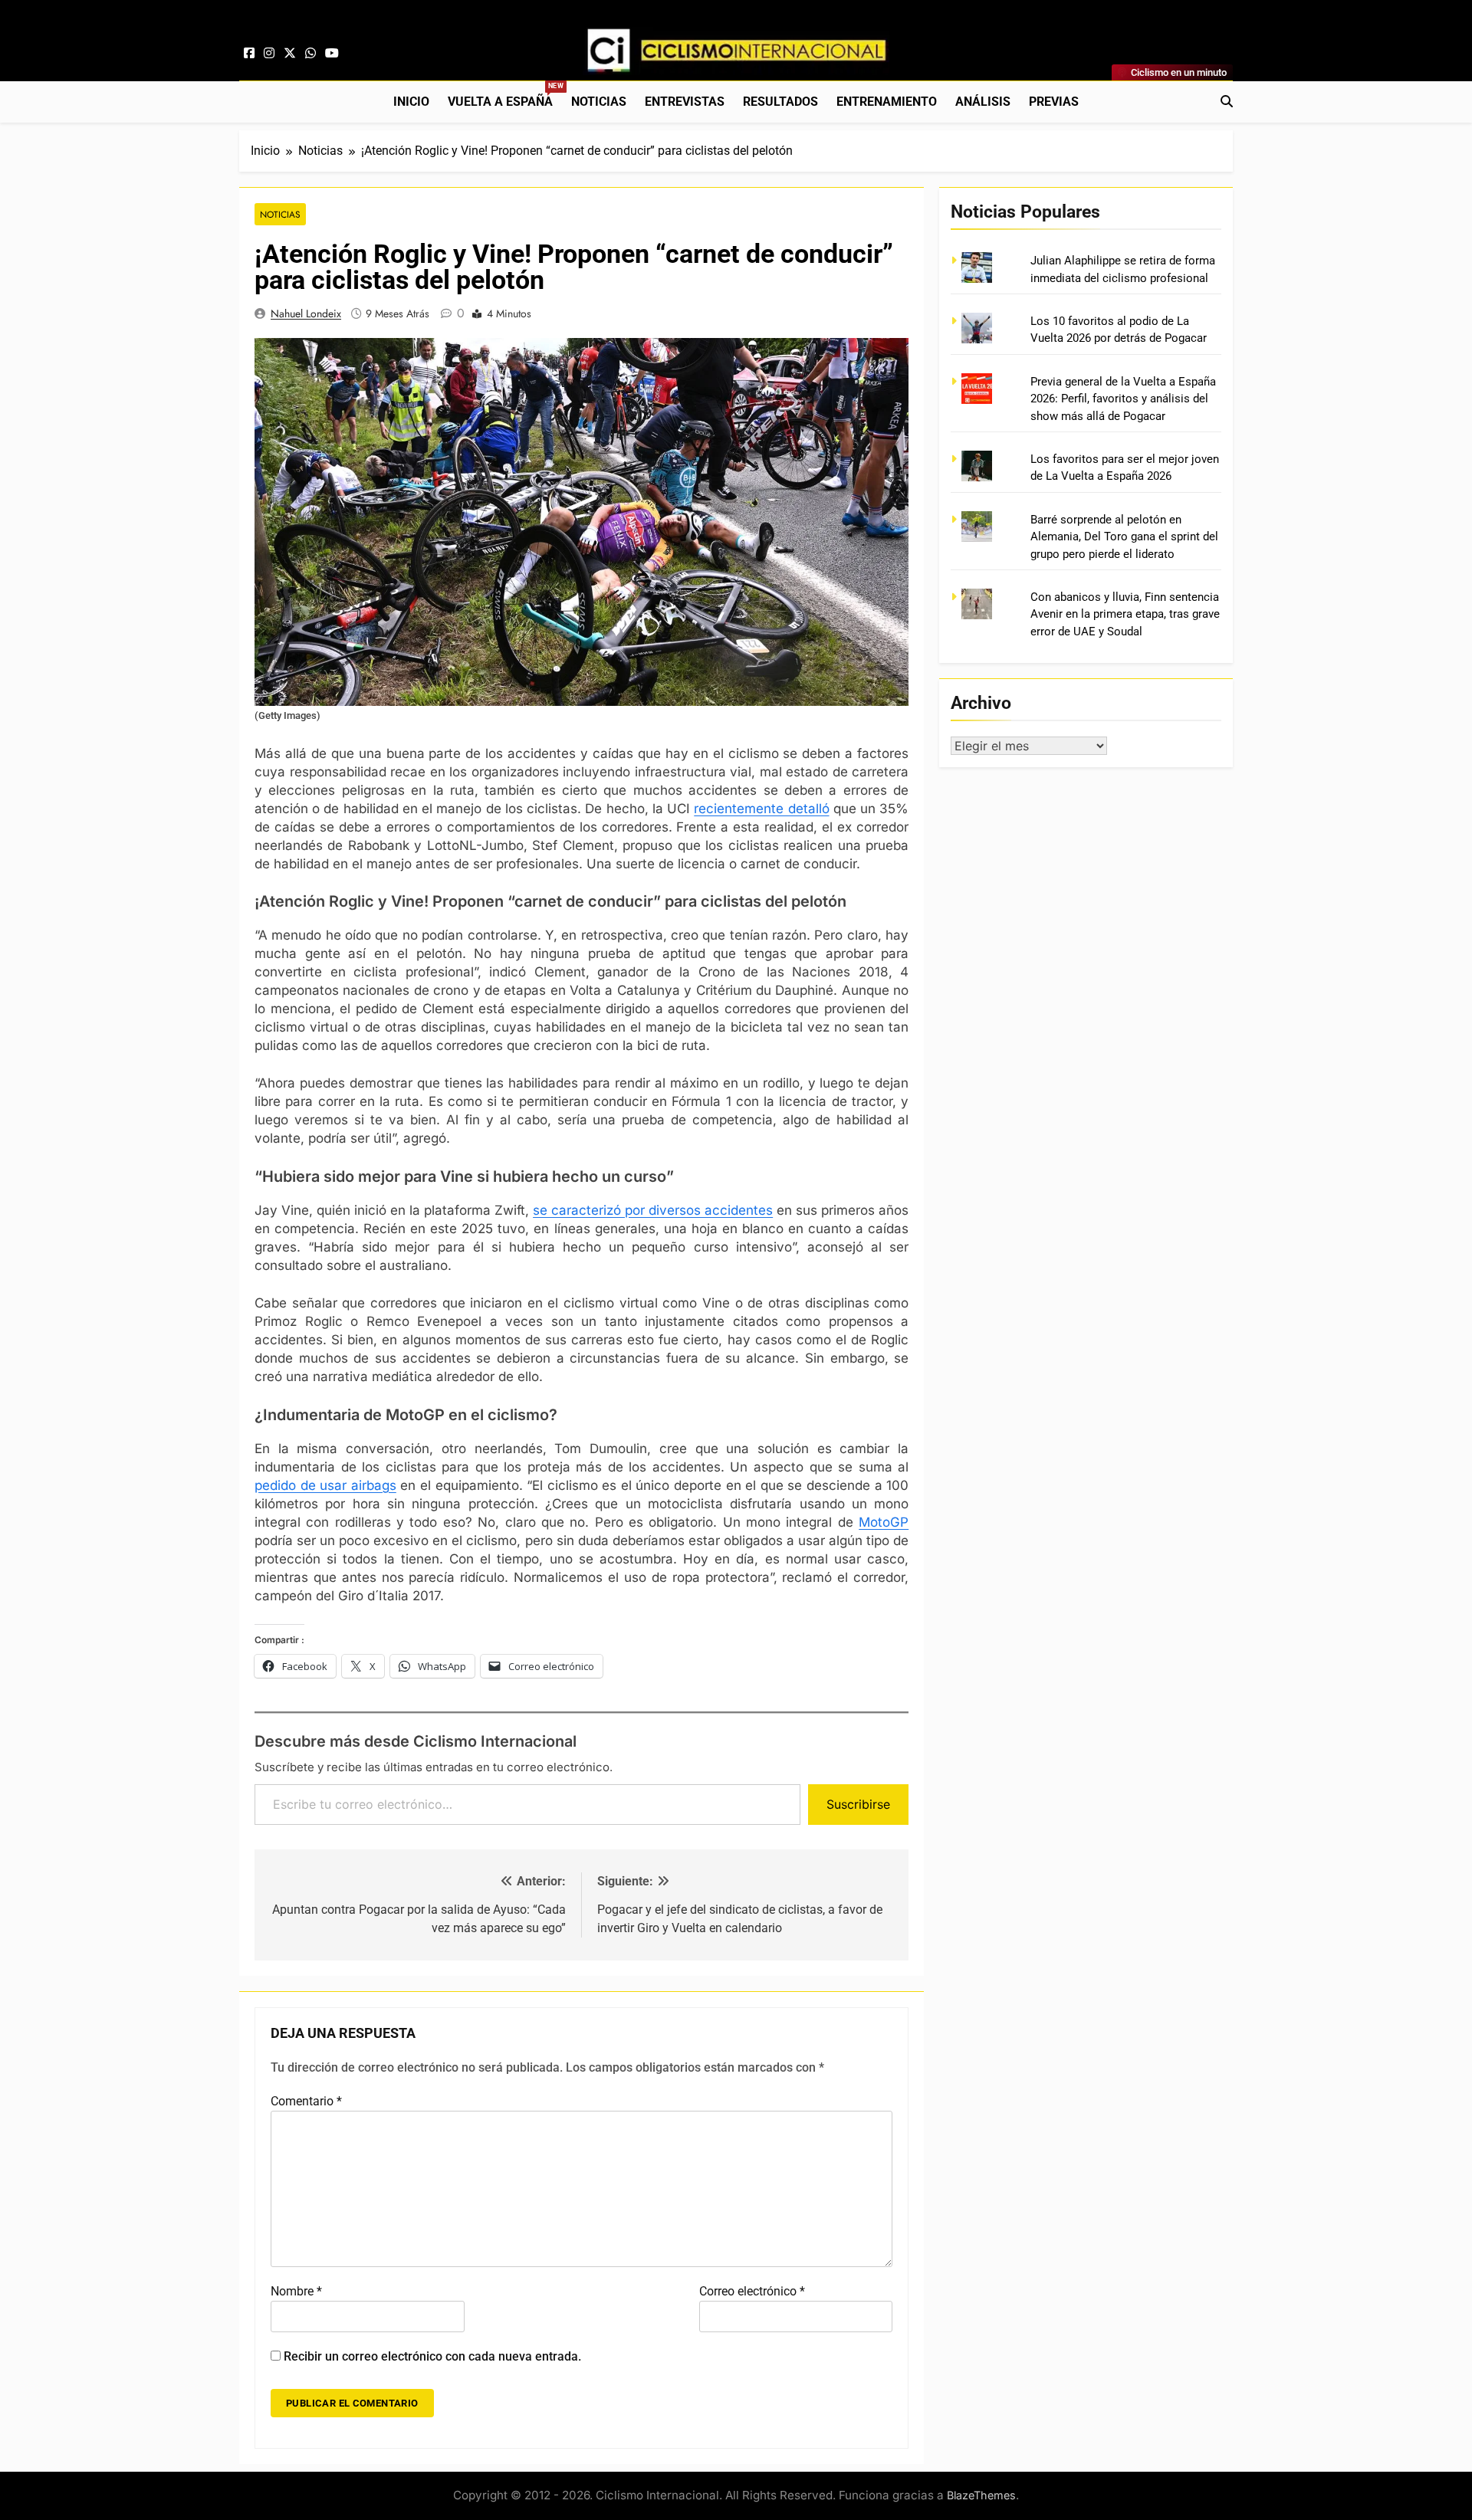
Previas (1054, 102)
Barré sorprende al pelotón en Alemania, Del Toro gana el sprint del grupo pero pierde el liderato (1124, 537)
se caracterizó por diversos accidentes (653, 1210)
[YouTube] (332, 54)
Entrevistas (685, 102)
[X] (290, 54)
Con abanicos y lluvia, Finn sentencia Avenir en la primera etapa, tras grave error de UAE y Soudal (1125, 614)
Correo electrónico (752, 2291)
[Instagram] (269, 54)
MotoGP (884, 1522)
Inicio (411, 102)
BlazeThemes (981, 2495)
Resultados (780, 102)
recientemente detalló (761, 809)
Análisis (983, 102)
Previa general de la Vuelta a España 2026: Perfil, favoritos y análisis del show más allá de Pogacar (1123, 399)
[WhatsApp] (310, 54)
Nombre (296, 2291)
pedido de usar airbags (325, 1485)
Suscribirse (858, 1804)
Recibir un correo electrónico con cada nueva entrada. (432, 2356)
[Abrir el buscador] (1227, 101)
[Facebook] (249, 54)
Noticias (599, 102)
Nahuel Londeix (306, 313)
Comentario (306, 2101)
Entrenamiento (887, 102)
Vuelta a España (505, 95)
